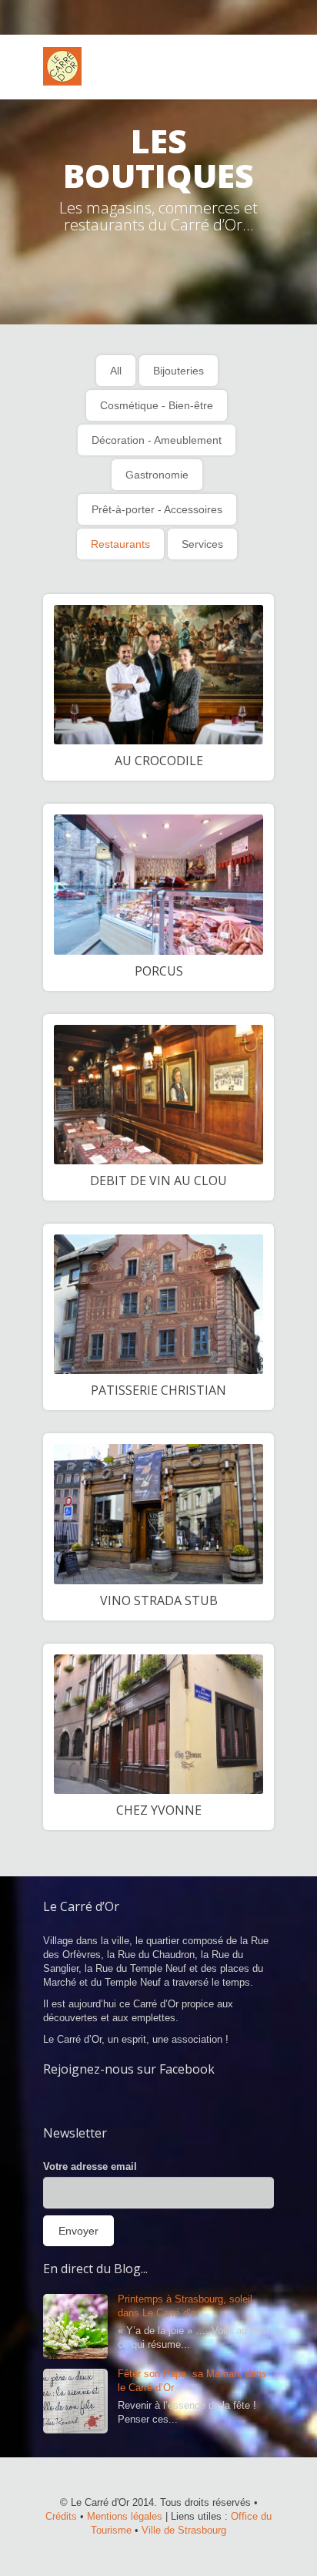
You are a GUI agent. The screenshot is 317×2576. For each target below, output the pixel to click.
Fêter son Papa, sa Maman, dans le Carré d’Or (192, 2381)
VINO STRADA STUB (159, 1600)
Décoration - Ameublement (157, 440)
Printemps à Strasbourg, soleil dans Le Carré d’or (185, 2306)
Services (202, 544)
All (116, 371)
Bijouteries (179, 371)
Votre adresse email (90, 2166)
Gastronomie (157, 475)
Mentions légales (125, 2516)
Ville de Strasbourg (184, 2530)
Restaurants (120, 544)
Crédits (61, 2516)
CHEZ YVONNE (159, 1810)
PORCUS (159, 971)
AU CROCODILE (159, 761)
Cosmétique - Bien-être (157, 405)
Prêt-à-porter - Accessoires (157, 509)
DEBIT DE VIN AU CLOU (158, 1181)
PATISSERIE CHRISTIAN (158, 1390)
